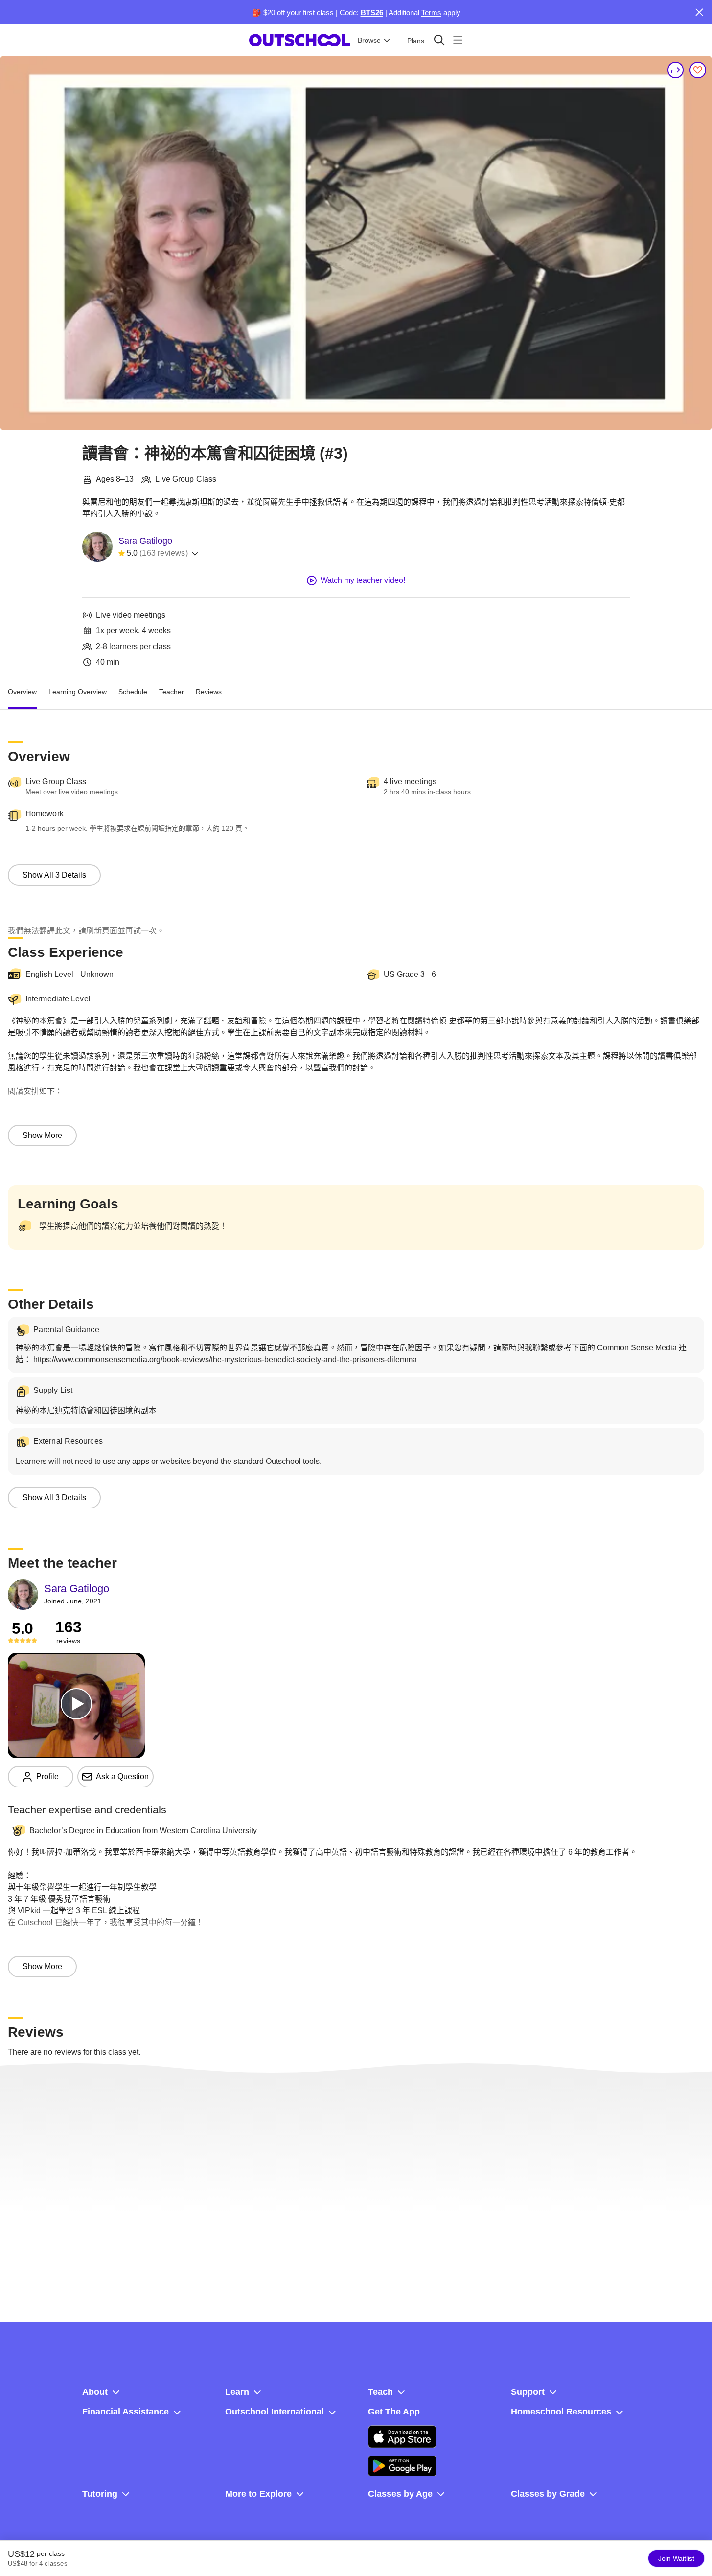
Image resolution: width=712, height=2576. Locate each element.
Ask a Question (122, 1776)
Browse (369, 40)
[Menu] (458, 40)
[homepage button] (299, 40)
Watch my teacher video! (363, 580)
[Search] (439, 40)
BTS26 (372, 12)
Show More (42, 1135)
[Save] (698, 70)
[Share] (676, 70)
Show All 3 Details (54, 875)
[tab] (22, 692)
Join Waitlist (676, 2558)
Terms (431, 12)
